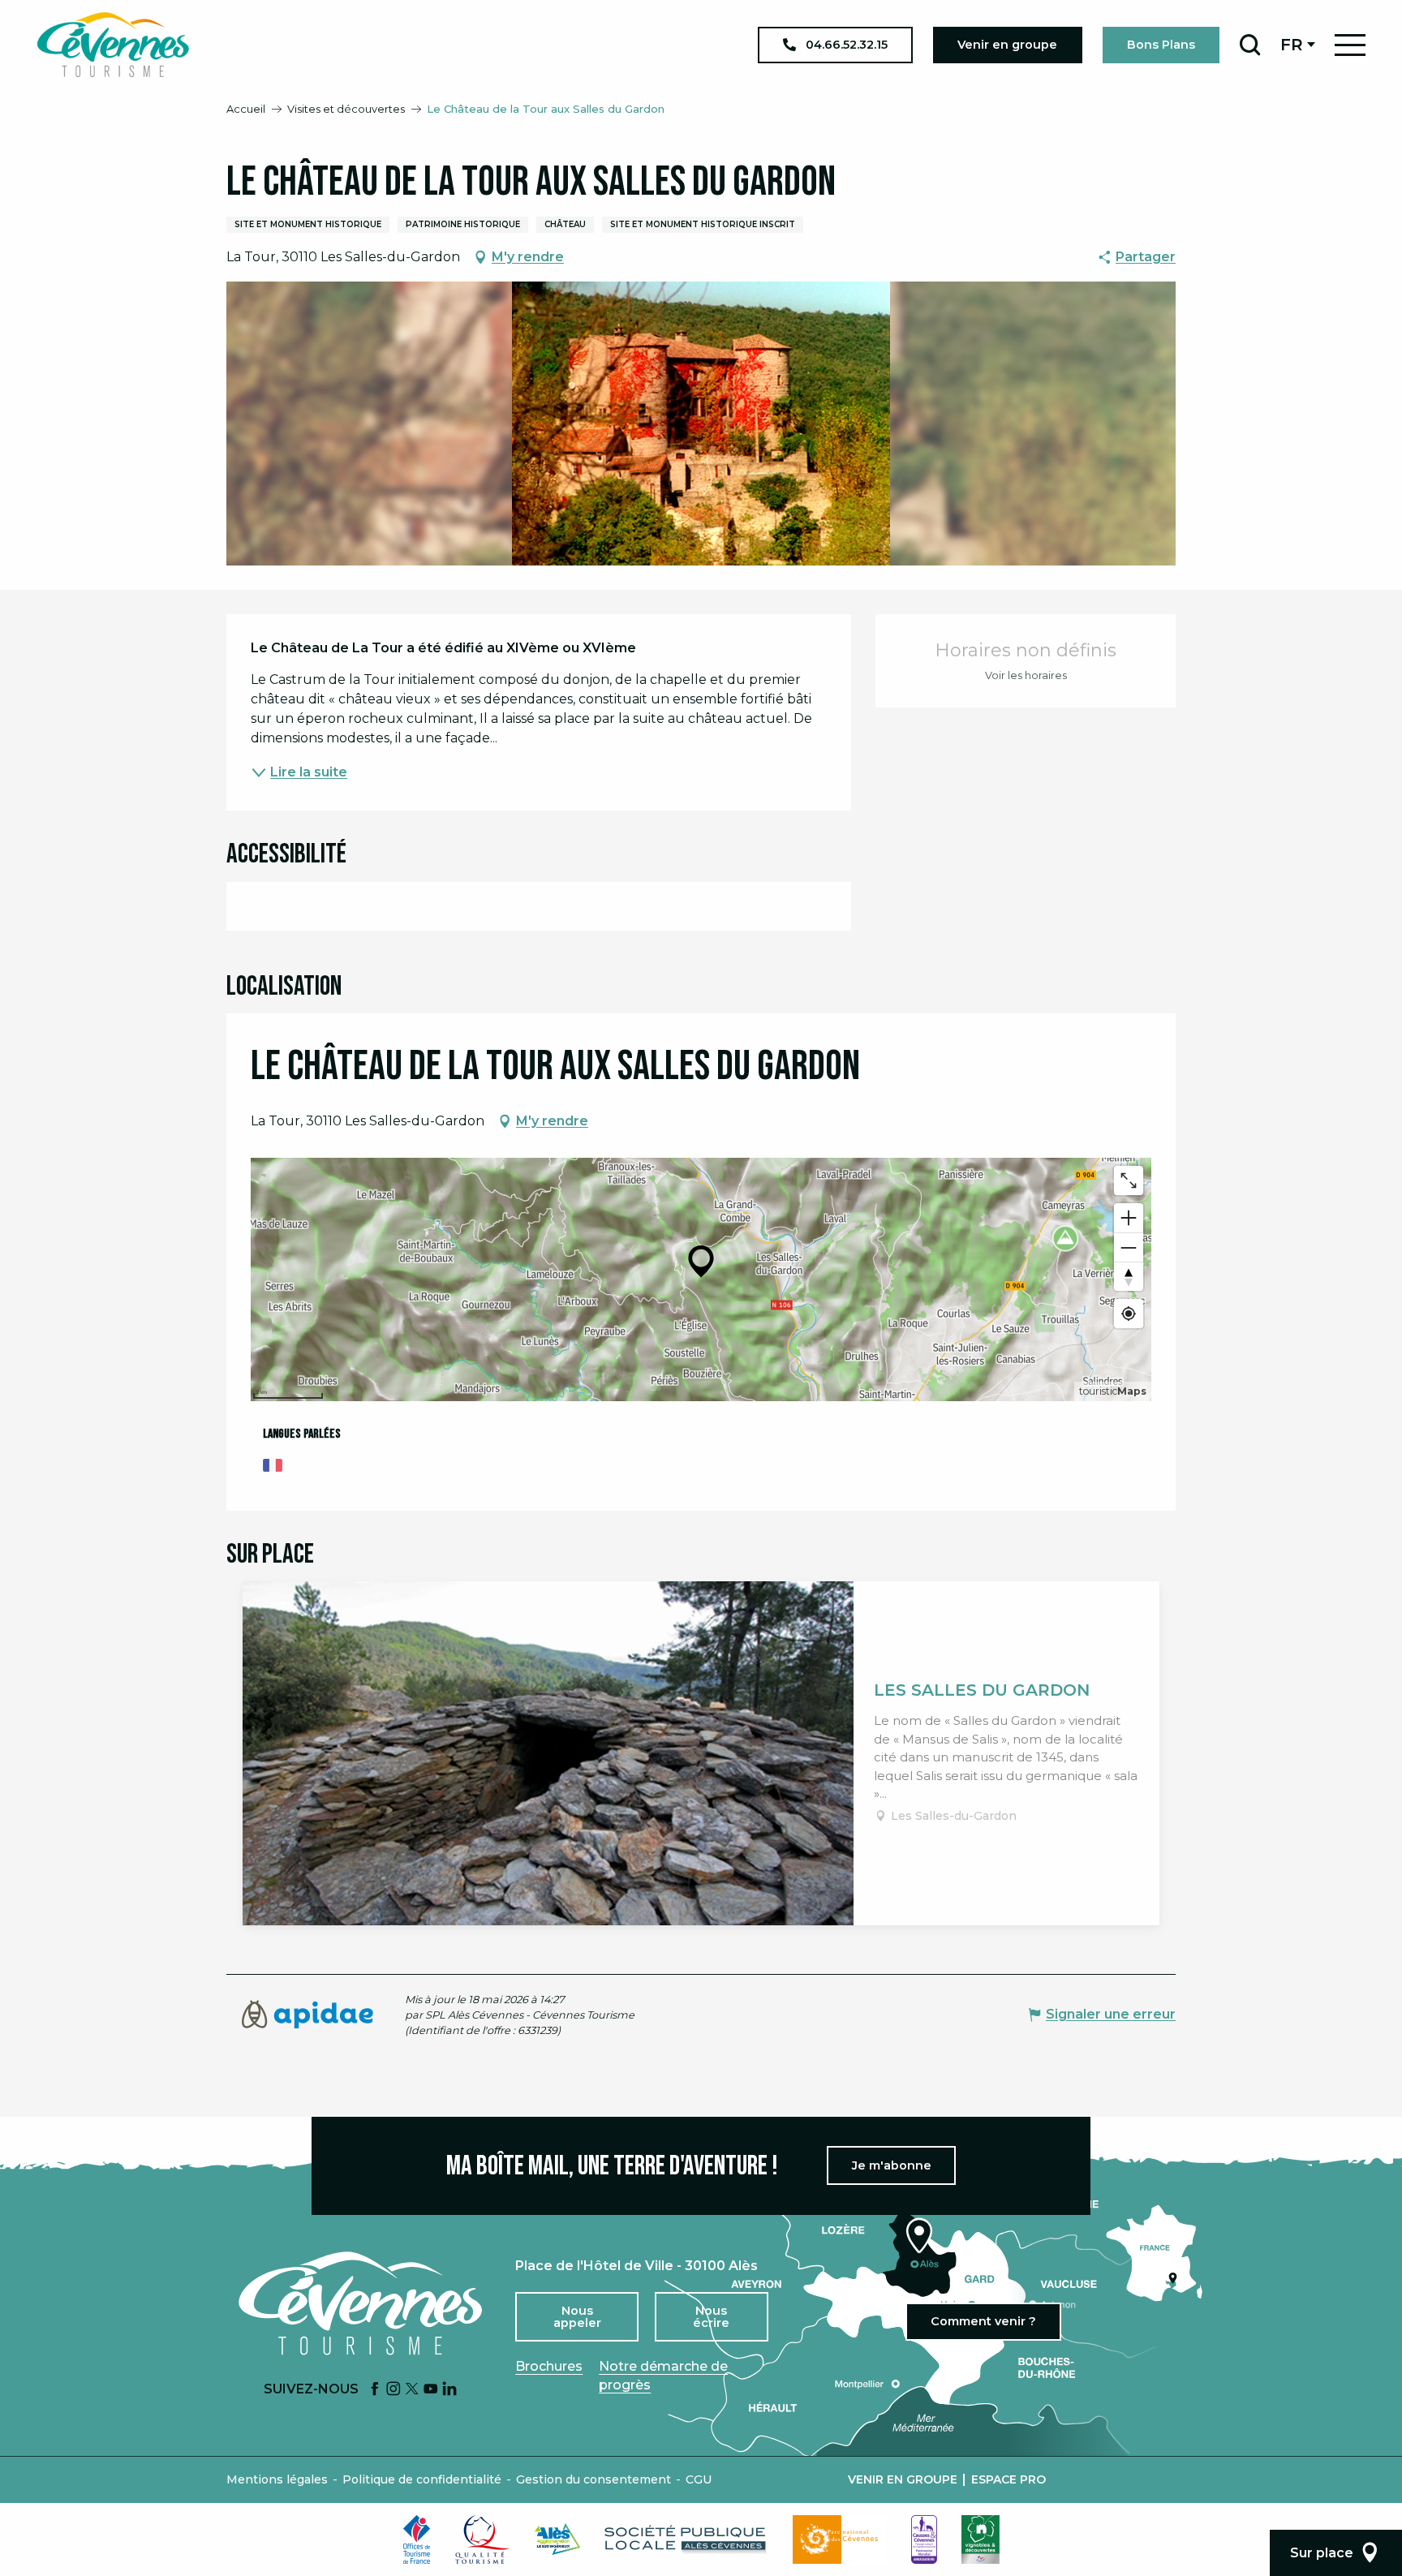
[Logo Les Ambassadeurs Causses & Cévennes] (924, 2539)
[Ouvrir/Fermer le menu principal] (1350, 45)
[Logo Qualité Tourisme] (483, 2539)
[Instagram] (394, 2390)
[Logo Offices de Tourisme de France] (417, 2539)
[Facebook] (375, 2390)
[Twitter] (412, 2390)
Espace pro (1008, 2479)
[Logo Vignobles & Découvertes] (981, 2539)
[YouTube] (431, 2390)
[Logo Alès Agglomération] (557, 2539)
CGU (699, 2479)
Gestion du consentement (593, 2479)
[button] (1250, 45)
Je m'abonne (892, 2165)
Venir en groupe (903, 2479)
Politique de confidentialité (422, 2479)
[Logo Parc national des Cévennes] (840, 2539)
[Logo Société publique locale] (686, 2539)
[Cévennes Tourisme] (113, 45)
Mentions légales (277, 2479)
